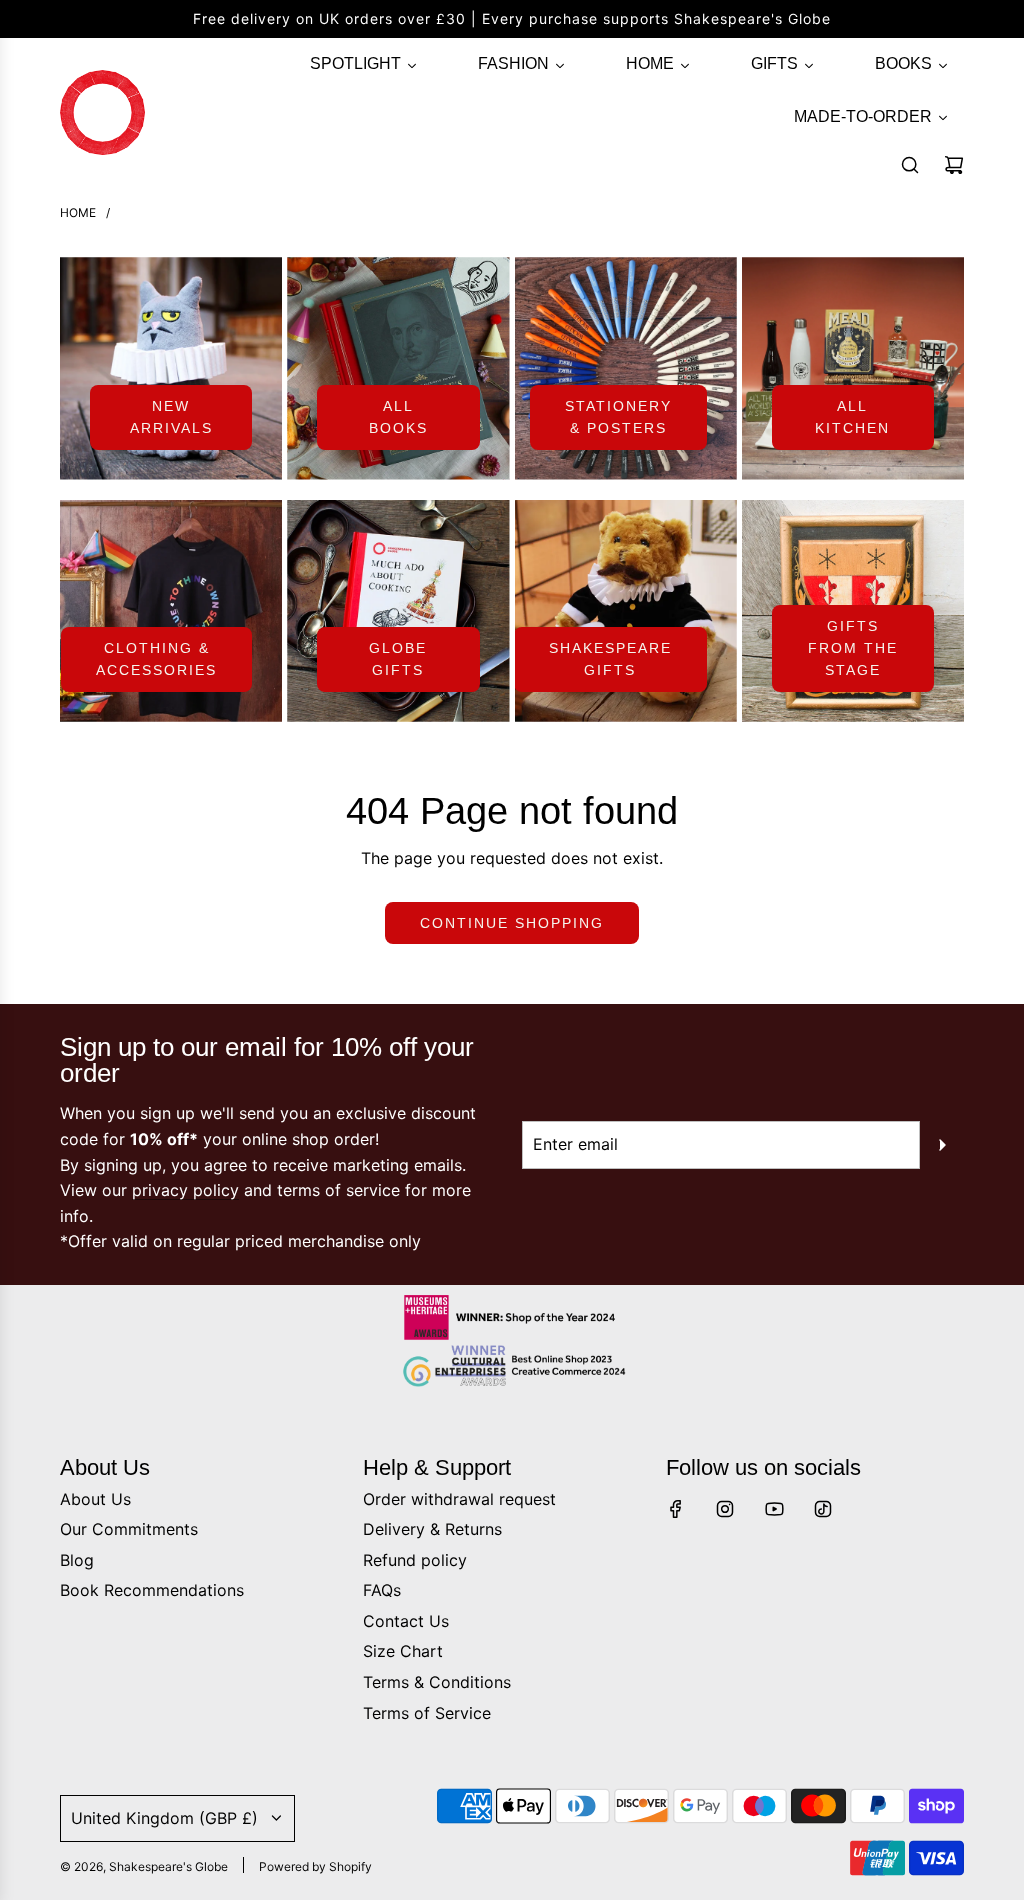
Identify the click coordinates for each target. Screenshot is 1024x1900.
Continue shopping (512, 923)
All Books (398, 417)
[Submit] (942, 1145)
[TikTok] (823, 1509)
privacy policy (185, 1190)
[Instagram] (725, 1509)
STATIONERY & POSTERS (618, 417)
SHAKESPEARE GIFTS (610, 659)
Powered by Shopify (315, 1866)
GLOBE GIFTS (398, 659)
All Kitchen (852, 417)
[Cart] (954, 165)
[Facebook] (676, 1509)
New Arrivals (171, 417)
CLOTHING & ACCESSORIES (156, 659)
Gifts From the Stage (853, 648)
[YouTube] (774, 1509)
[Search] (910, 165)
